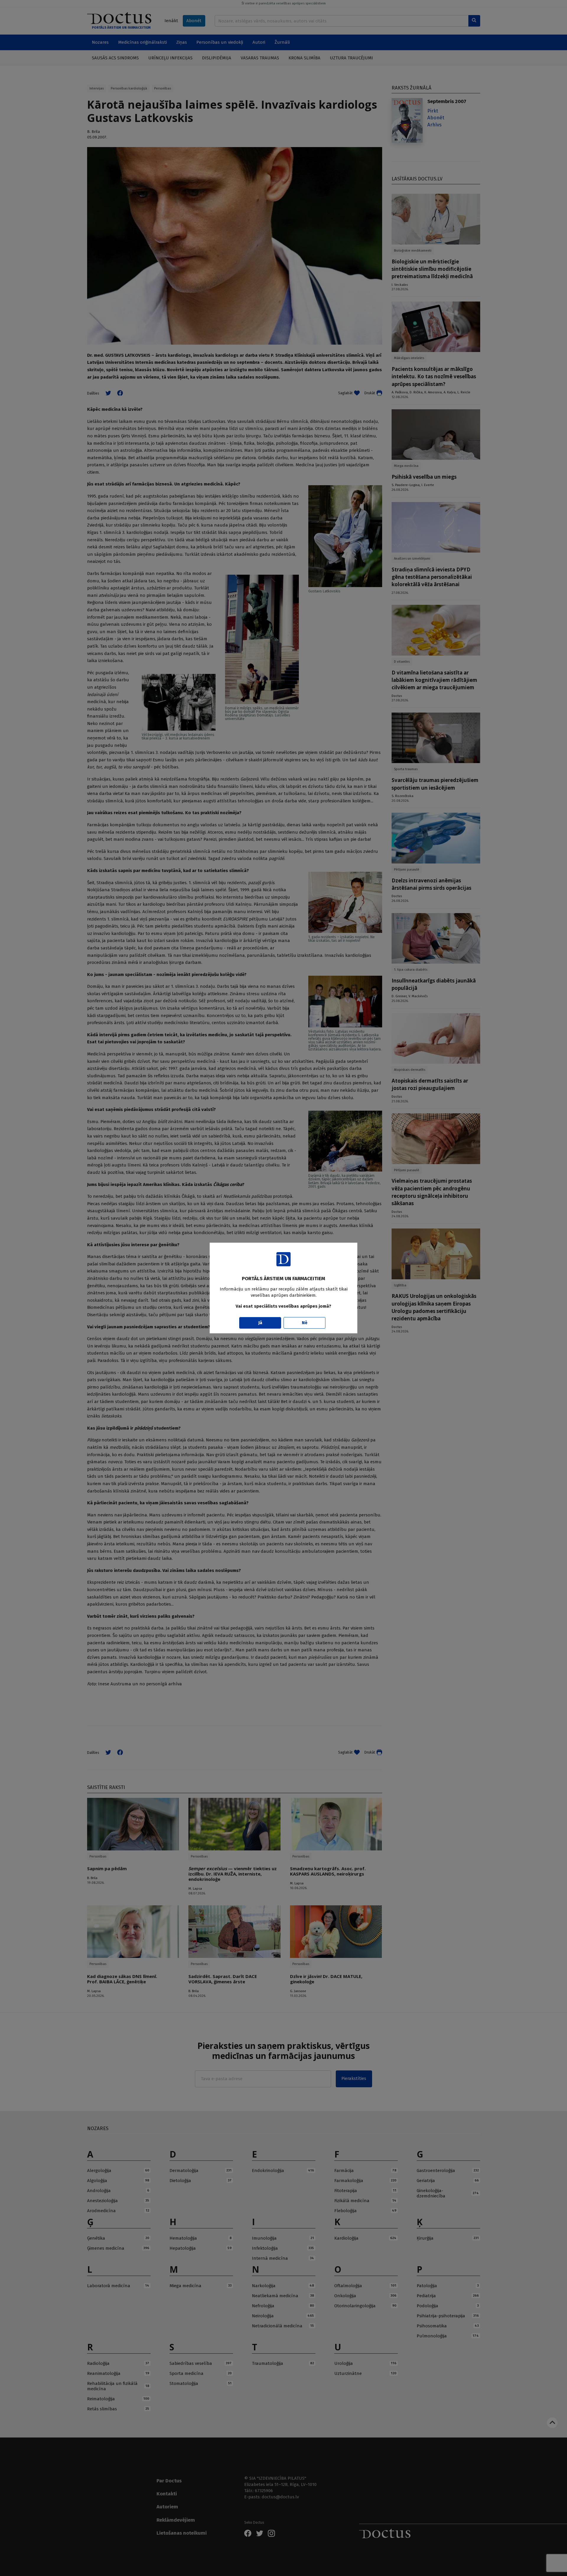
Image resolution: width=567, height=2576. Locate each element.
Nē (305, 1323)
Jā (260, 1323)
